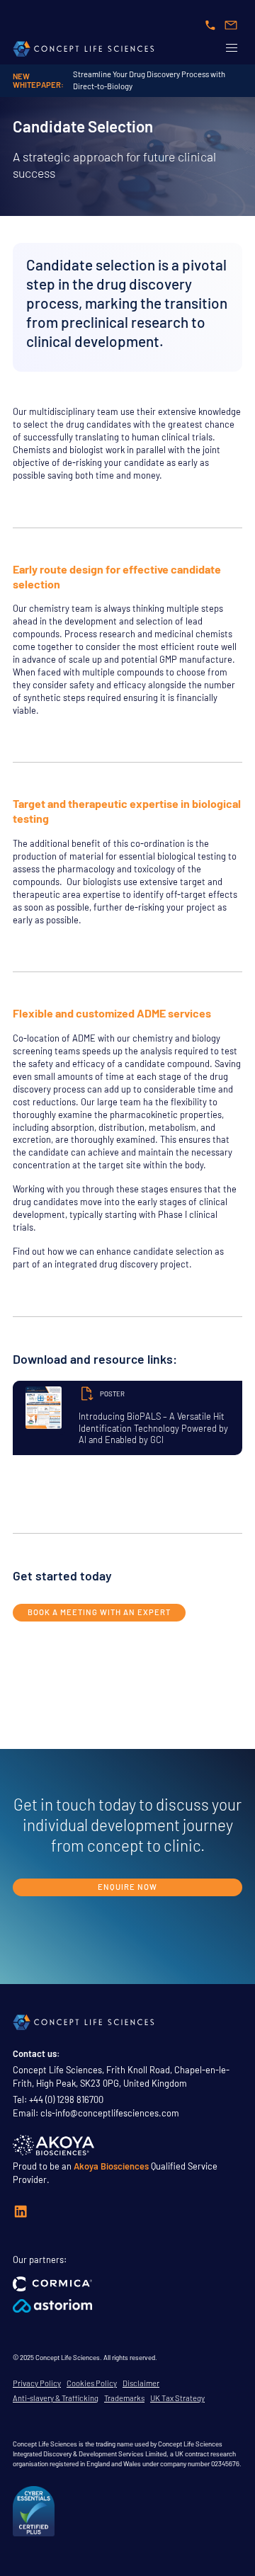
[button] (232, 47)
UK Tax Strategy (177, 2398)
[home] (84, 48)
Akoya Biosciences (111, 2166)
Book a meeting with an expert (99, 1612)
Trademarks (124, 2398)
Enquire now (127, 1887)
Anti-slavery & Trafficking (56, 2398)
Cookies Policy (92, 2383)
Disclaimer (141, 2383)
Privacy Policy (37, 2383)
